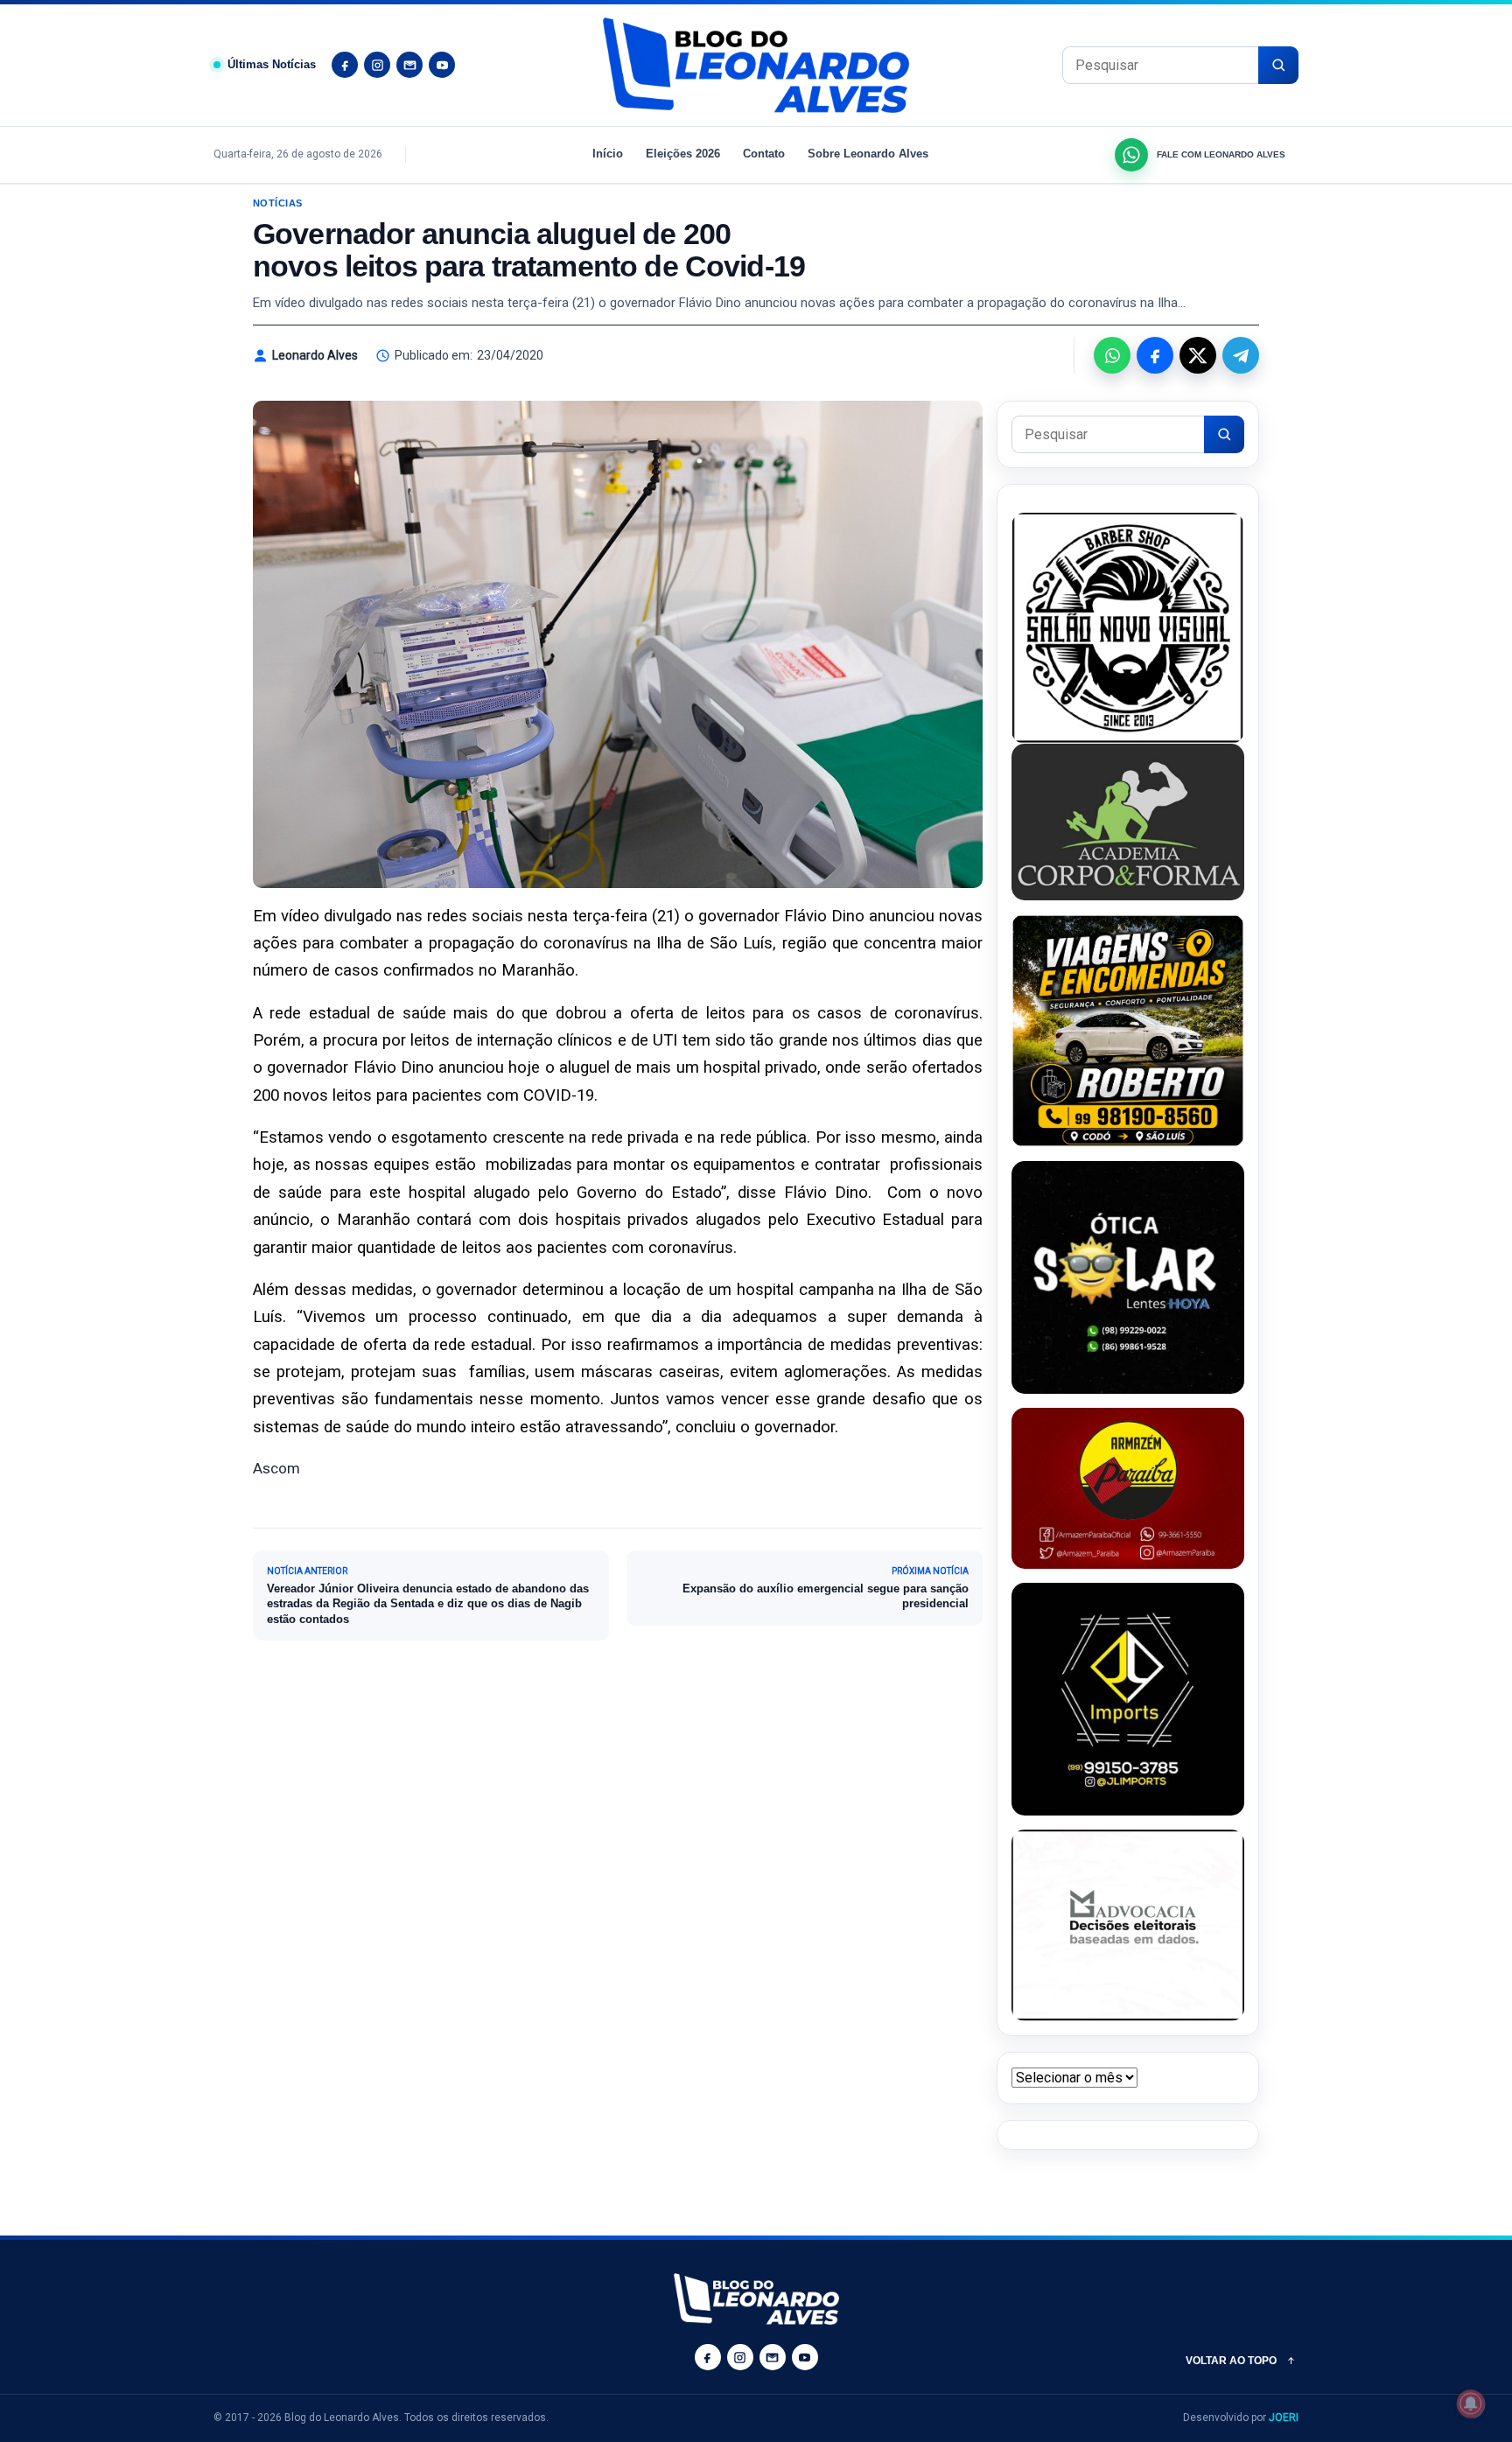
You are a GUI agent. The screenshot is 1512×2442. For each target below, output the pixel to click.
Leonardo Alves (315, 355)
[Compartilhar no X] (1198, 355)
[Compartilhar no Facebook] (1155, 355)
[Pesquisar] (1278, 65)
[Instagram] (377, 65)
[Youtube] (442, 65)
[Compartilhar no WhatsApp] (1112, 355)
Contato (764, 154)
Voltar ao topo (1231, 2361)
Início (608, 154)
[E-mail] (409, 65)
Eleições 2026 (683, 154)
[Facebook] (345, 65)
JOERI (1284, 2418)
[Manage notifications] (1471, 2404)
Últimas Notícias (272, 64)
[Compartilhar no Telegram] (1241, 355)
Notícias (278, 203)
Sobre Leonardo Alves (868, 154)
